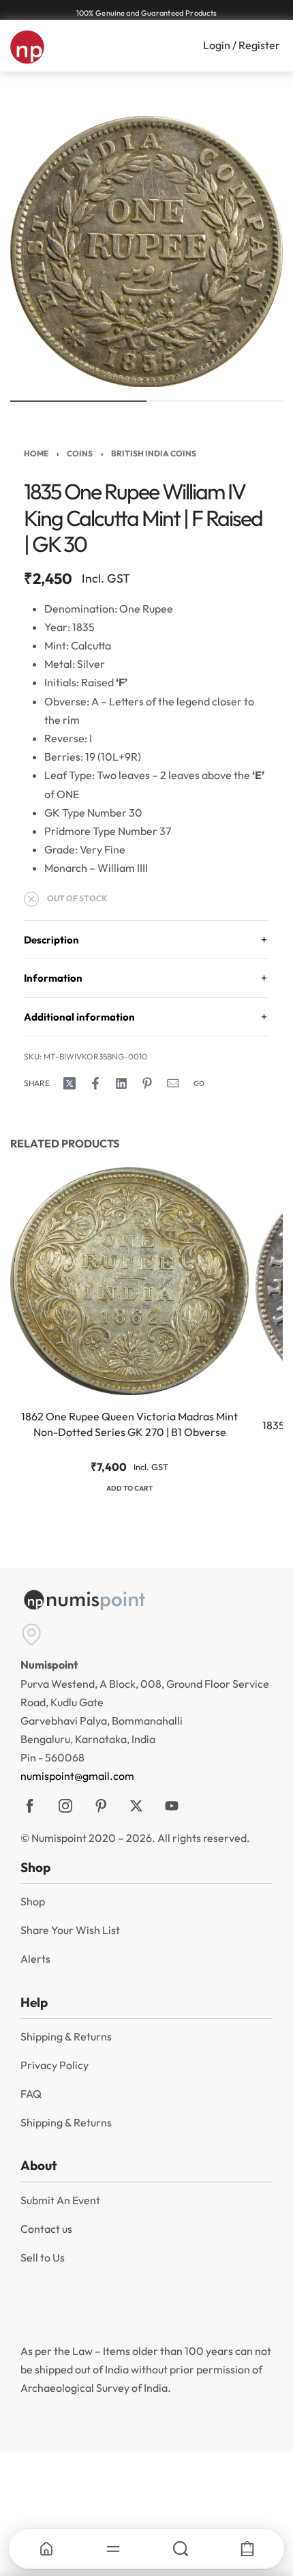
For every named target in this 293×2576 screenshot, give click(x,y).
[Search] (180, 2549)
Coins (80, 453)
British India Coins (154, 453)
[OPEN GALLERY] (146, 251)
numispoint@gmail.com (77, 1776)
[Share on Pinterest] (147, 1083)
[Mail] (173, 1083)
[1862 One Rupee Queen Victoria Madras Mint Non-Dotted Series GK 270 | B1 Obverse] (129, 1281)
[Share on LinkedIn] (121, 1083)
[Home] (46, 2549)
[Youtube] (172, 1806)
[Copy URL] (199, 1083)
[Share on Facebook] (95, 1083)
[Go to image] (78, 401)
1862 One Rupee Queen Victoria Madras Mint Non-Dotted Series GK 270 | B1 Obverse (129, 1424)
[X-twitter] (136, 1806)
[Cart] (247, 2549)
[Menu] (113, 2549)
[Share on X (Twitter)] (70, 1083)
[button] (129, 1490)
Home (36, 453)
